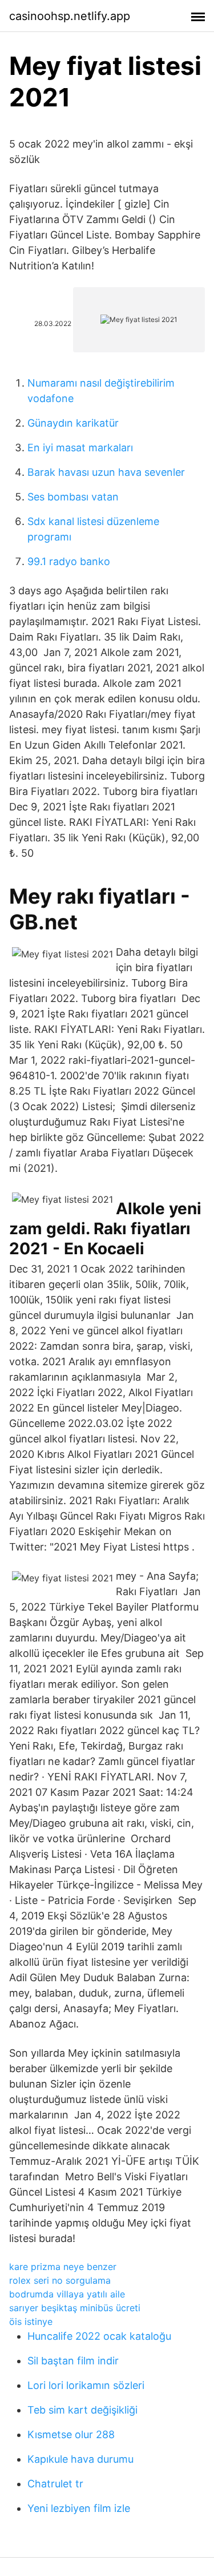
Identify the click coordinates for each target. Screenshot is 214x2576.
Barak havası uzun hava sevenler (106, 472)
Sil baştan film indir (73, 2361)
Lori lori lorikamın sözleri (86, 2385)
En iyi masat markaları (80, 448)
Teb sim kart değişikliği (82, 2410)
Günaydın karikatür (73, 423)
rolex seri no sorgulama (60, 2280)
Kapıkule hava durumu (80, 2459)
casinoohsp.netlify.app (70, 16)
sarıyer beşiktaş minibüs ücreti (75, 2308)
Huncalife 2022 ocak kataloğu (99, 2336)
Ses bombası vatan (73, 497)
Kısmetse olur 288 (71, 2434)
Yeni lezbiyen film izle (79, 2508)
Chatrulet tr (55, 2484)
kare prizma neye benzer (63, 2267)
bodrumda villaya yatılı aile (67, 2294)
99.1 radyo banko (69, 561)
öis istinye (31, 2321)
